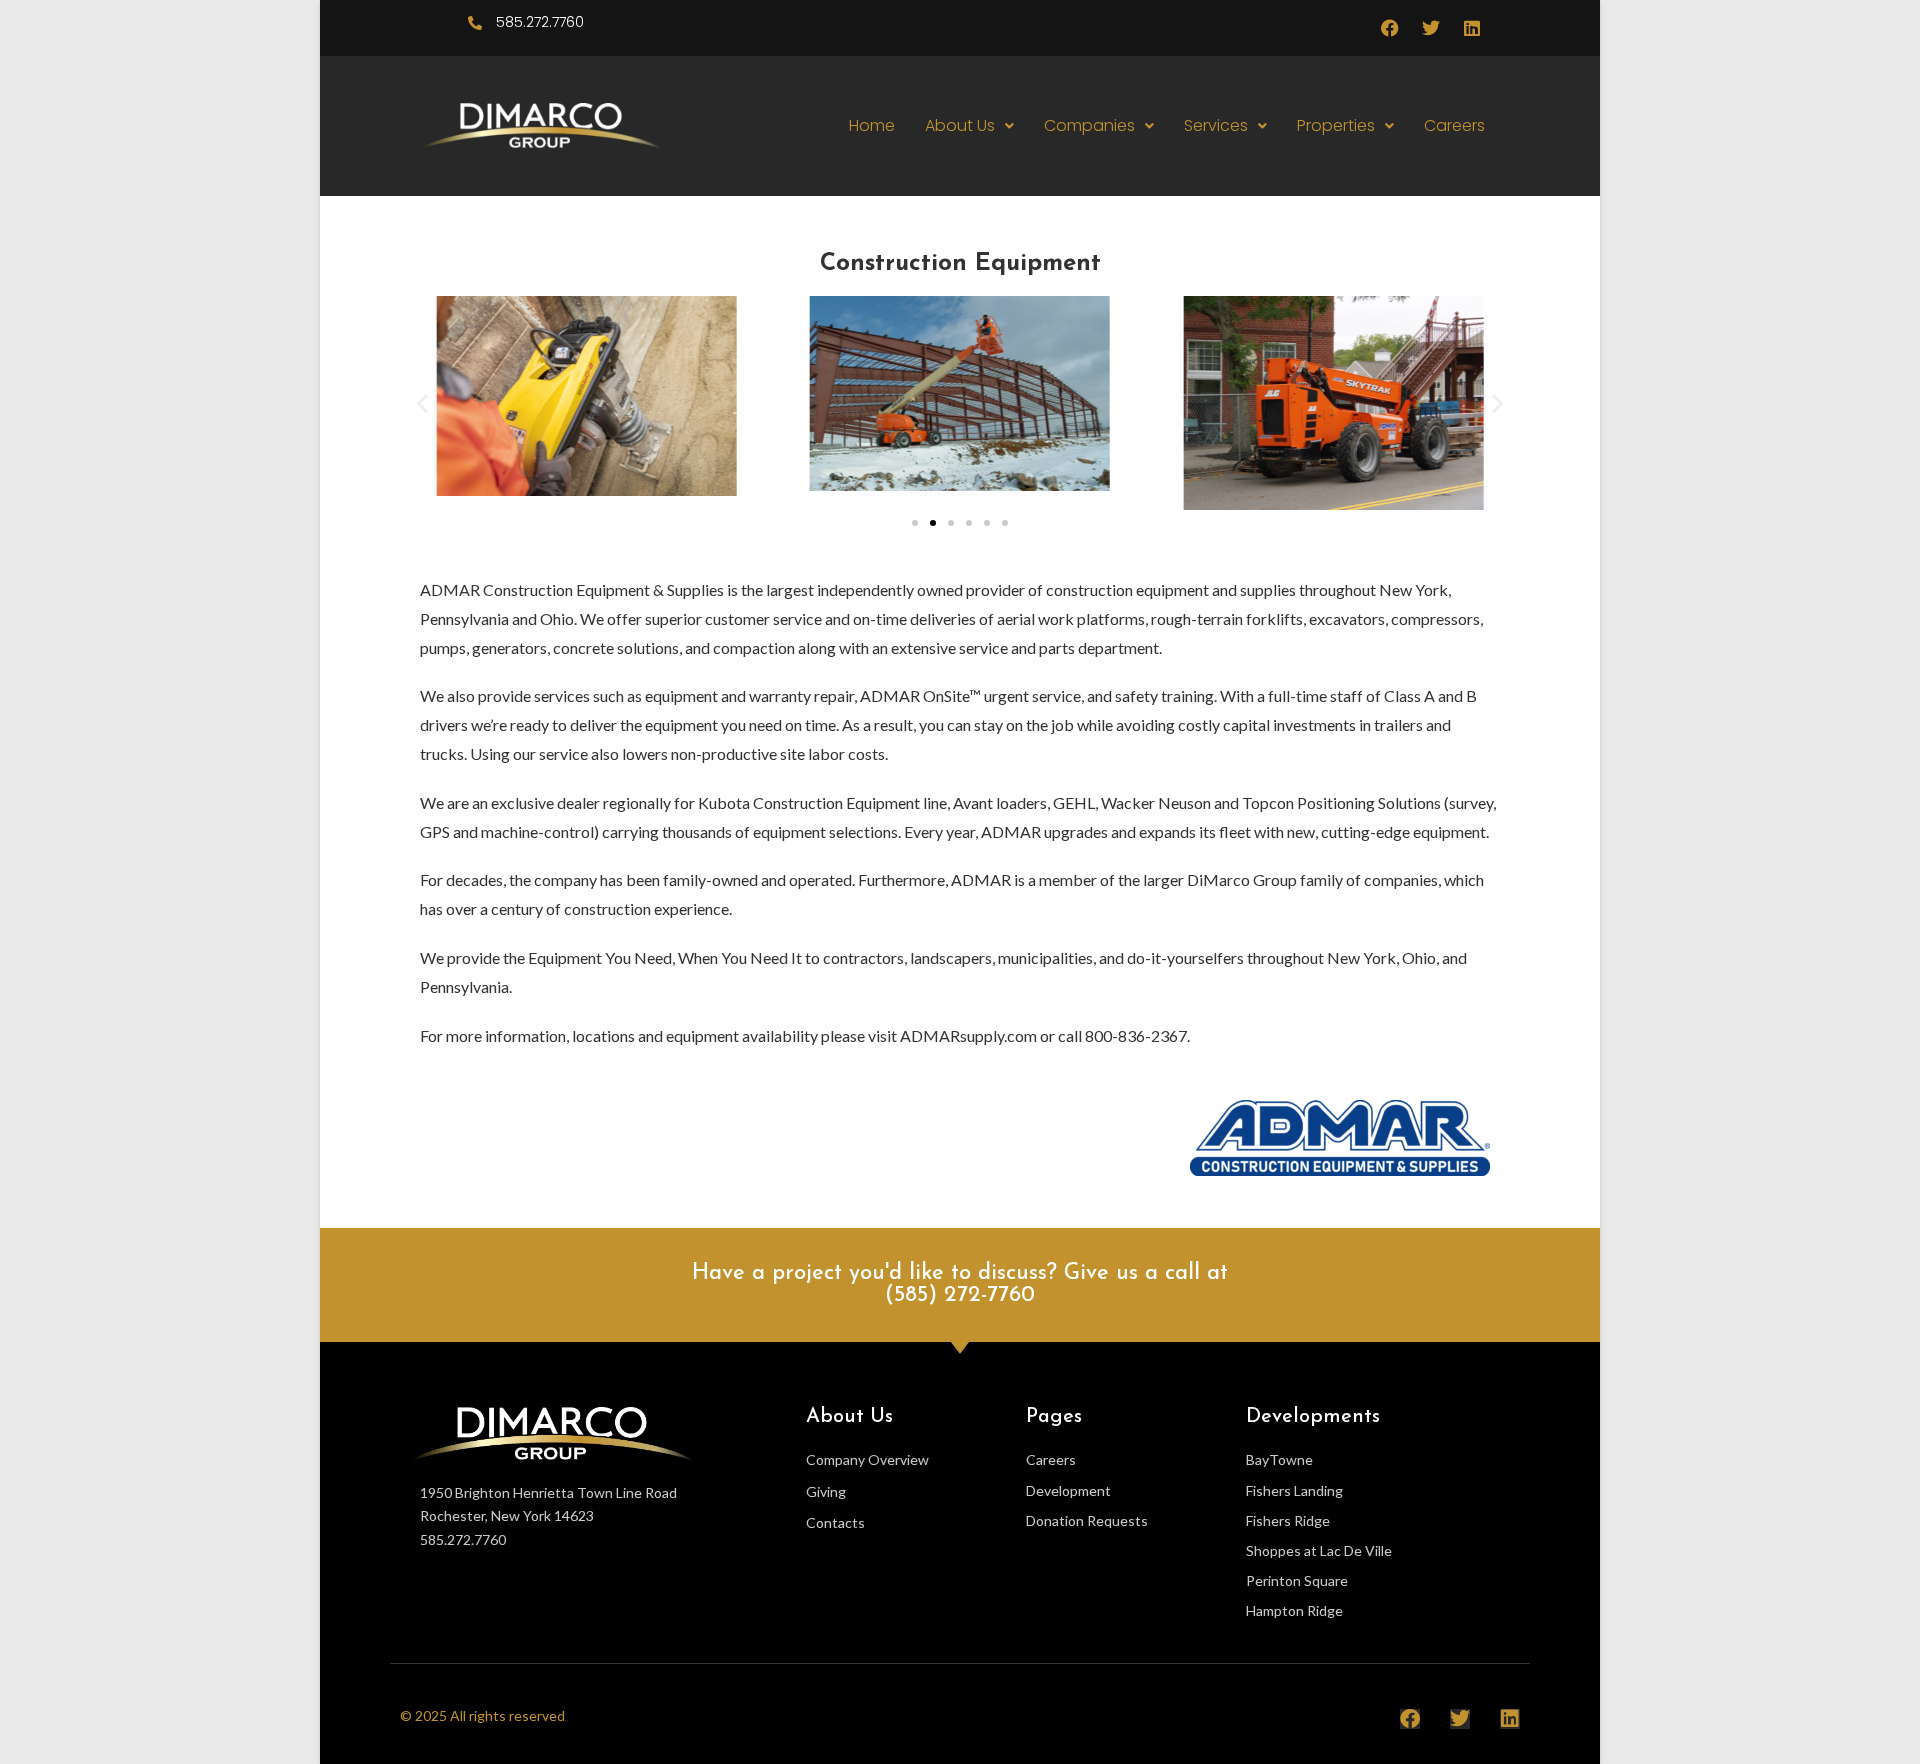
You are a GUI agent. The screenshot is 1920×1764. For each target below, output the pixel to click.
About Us (960, 125)
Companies (1089, 125)
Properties (1336, 125)
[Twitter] (1431, 28)
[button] (969, 126)
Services (1216, 125)
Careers (1454, 125)
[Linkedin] (1472, 28)
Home (872, 125)
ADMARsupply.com (968, 1035)
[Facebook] (1390, 28)
